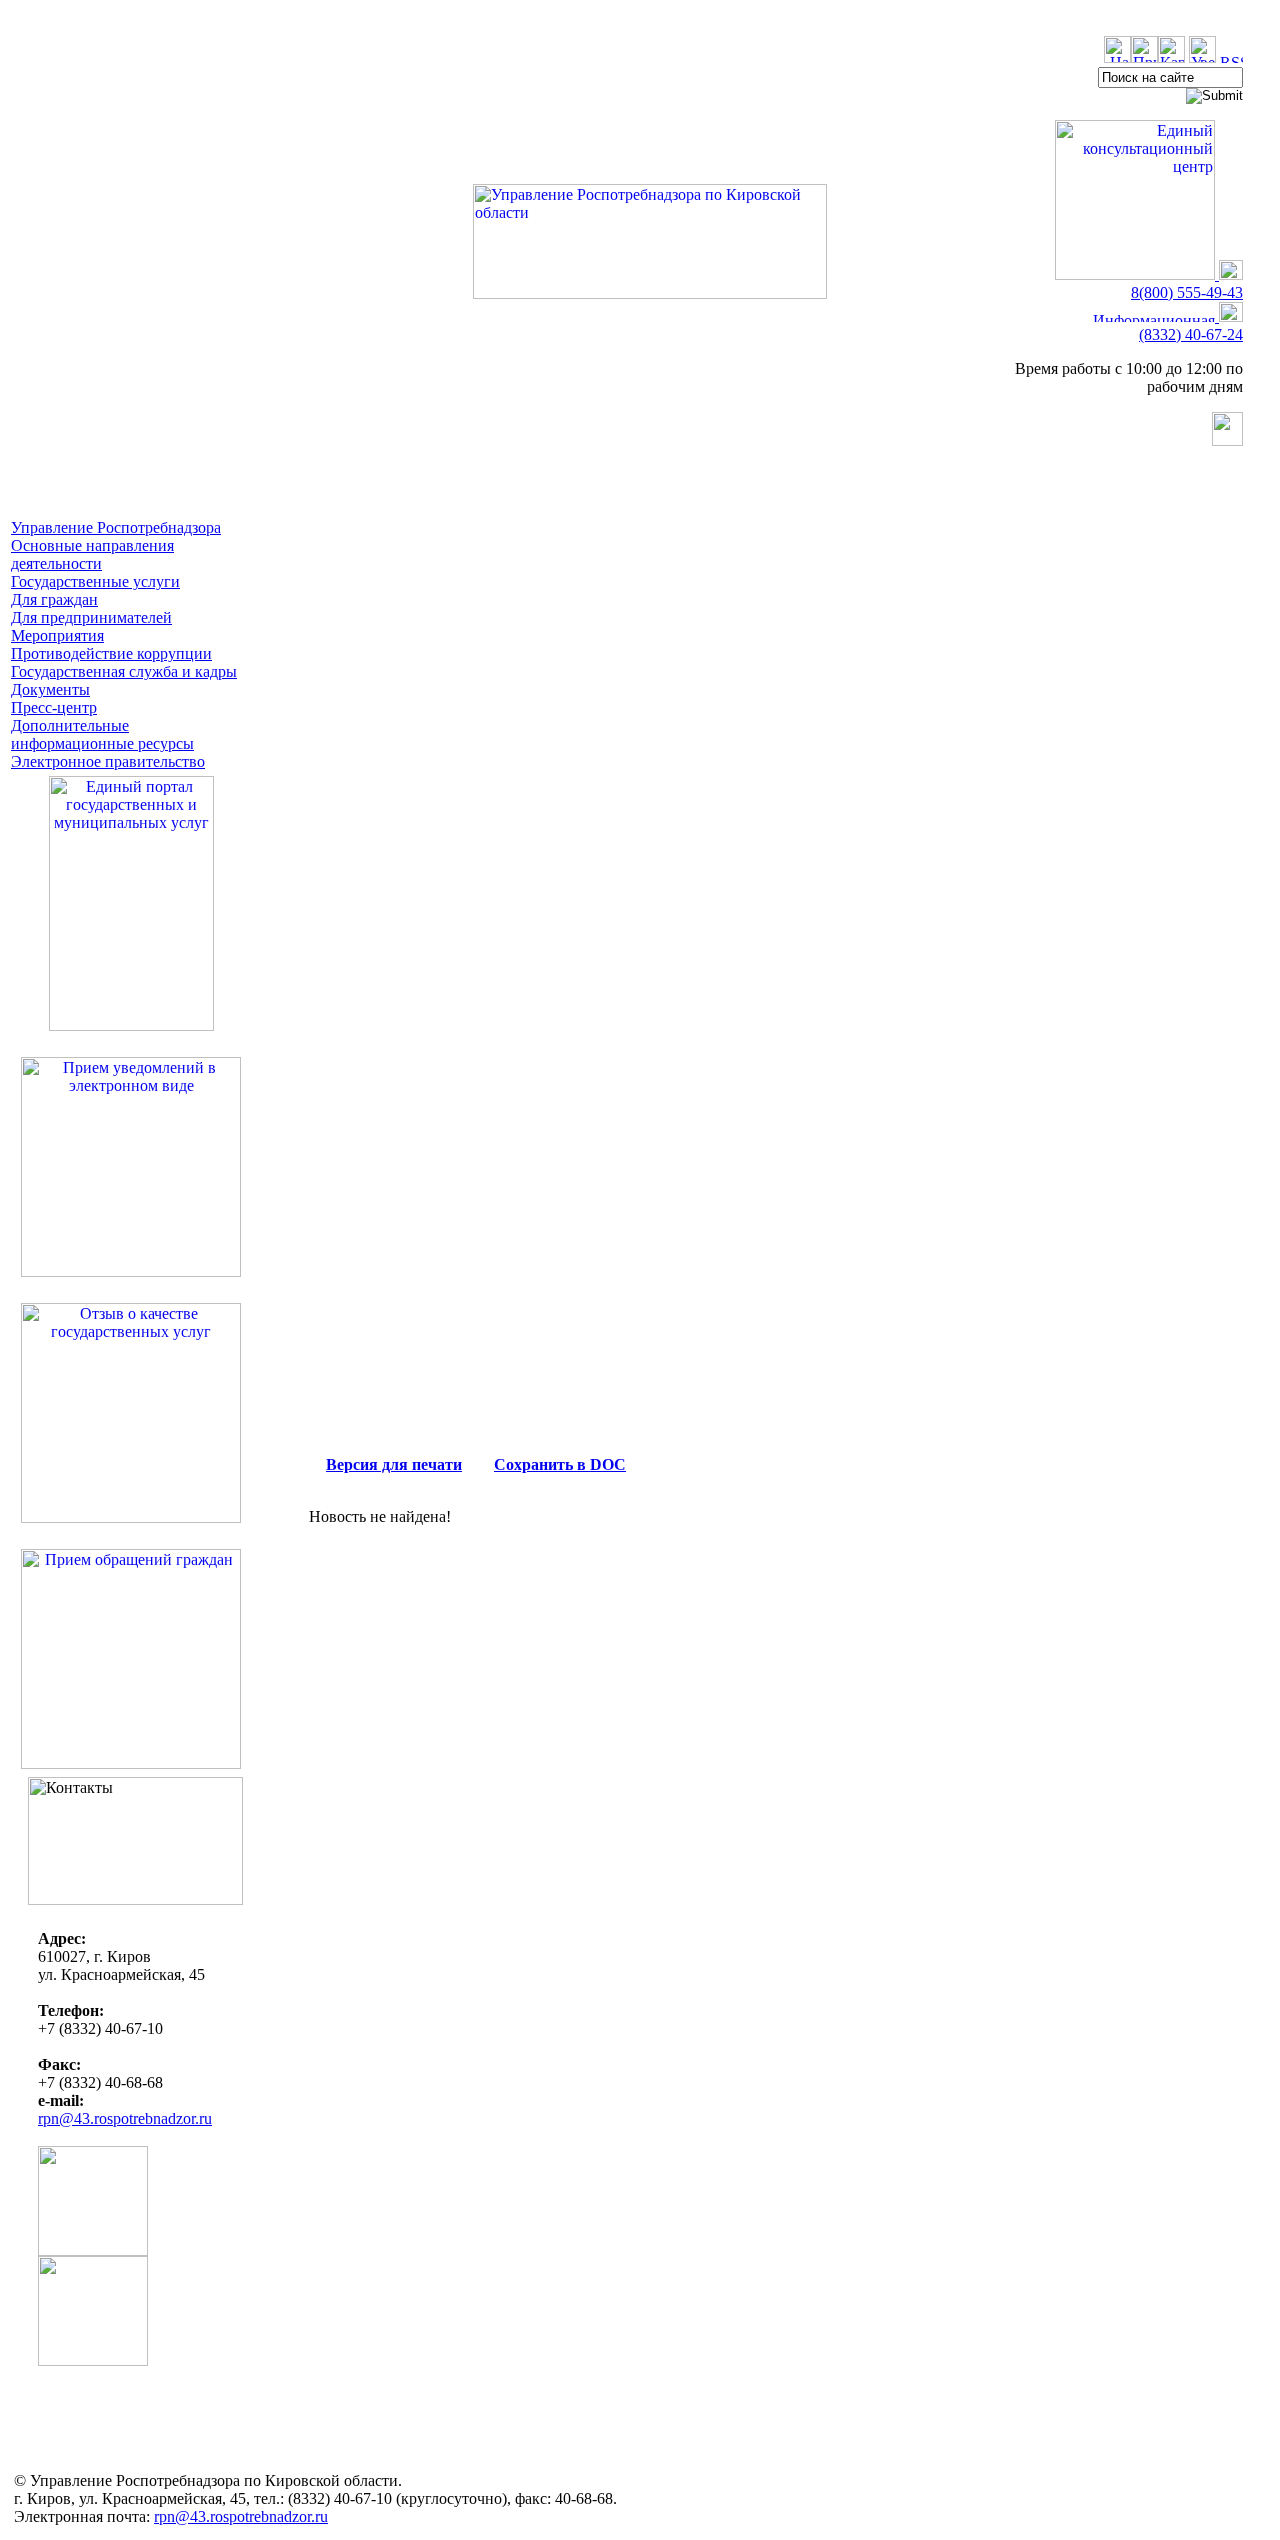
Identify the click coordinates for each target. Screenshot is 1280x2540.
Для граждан (54, 599)
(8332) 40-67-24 (1191, 334)
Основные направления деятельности (92, 554)
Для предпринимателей (91, 617)
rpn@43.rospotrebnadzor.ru (125, 2118)
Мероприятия (57, 635)
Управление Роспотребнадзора (116, 527)
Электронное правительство (108, 761)
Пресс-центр (54, 707)
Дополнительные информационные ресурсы (102, 734)
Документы (50, 689)
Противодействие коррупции (111, 653)
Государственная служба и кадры (124, 671)
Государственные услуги (95, 581)
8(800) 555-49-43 (1187, 292)
